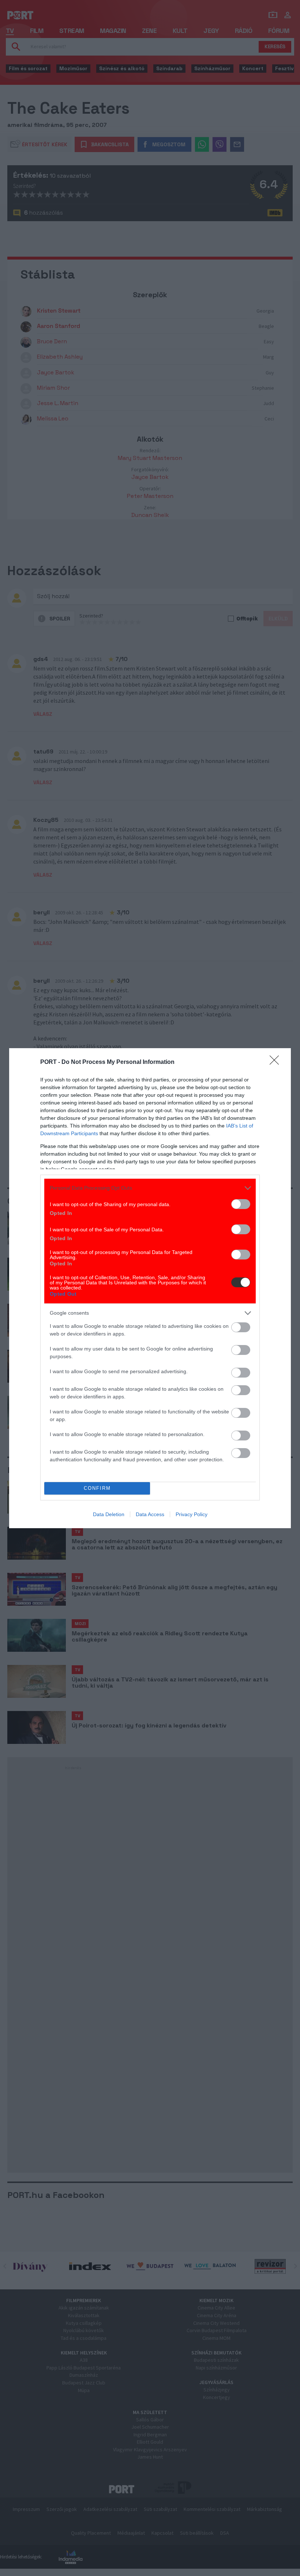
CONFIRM (97, 1488)
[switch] (241, 1204)
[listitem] (150, 1188)
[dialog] (150, 1288)
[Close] (277, 1062)
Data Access (150, 1514)
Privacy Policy (192, 1514)
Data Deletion (109, 1514)
